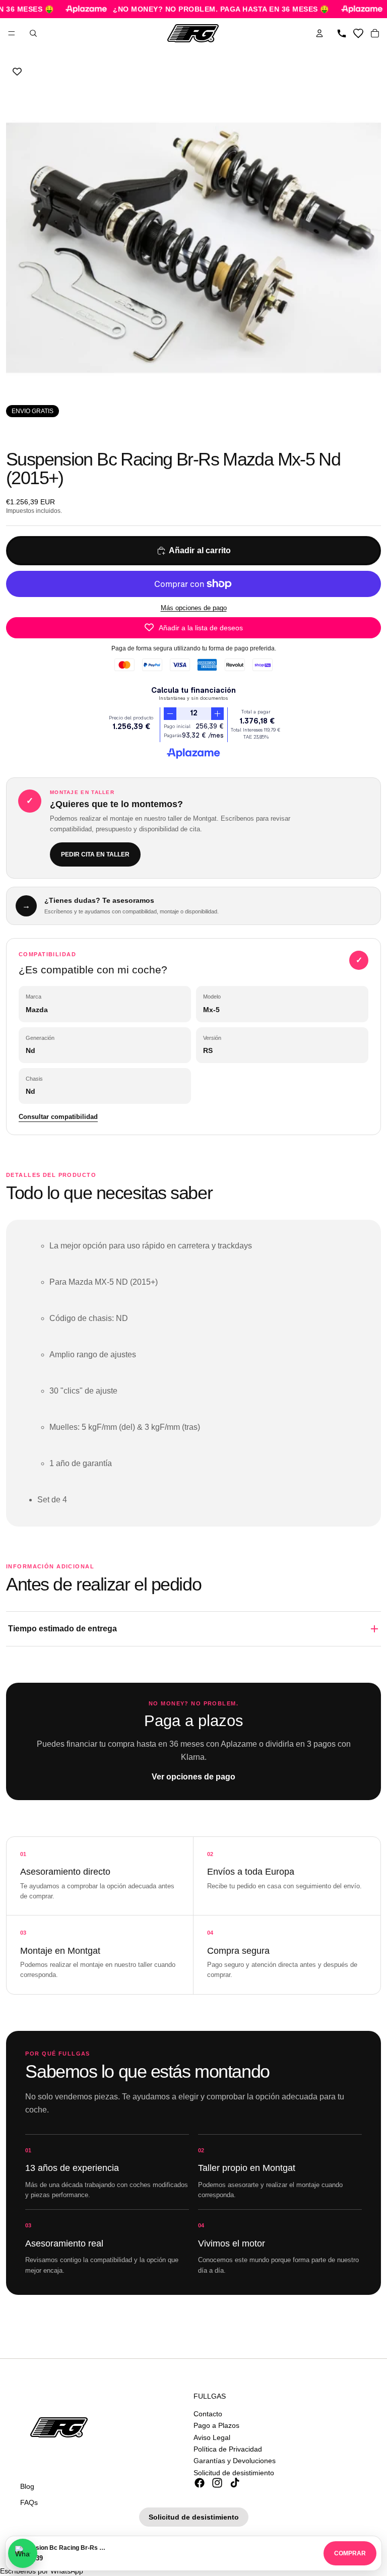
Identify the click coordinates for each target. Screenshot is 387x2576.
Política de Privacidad (228, 2449)
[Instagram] (217, 2483)
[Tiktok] (235, 2483)
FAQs (29, 2502)
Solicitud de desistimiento (234, 2473)
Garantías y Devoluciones (235, 2461)
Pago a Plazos (216, 2425)
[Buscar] (33, 33)
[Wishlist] (358, 33)
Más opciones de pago (194, 608)
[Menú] (12, 33)
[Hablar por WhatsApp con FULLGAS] (23, 2553)
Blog (27, 2486)
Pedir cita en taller (95, 854)
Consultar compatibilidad (58, 1117)
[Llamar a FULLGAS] (342, 33)
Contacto (208, 2414)
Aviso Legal (212, 2437)
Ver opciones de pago (193, 1777)
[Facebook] (200, 2483)
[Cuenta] (319, 33)
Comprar (350, 2553)
